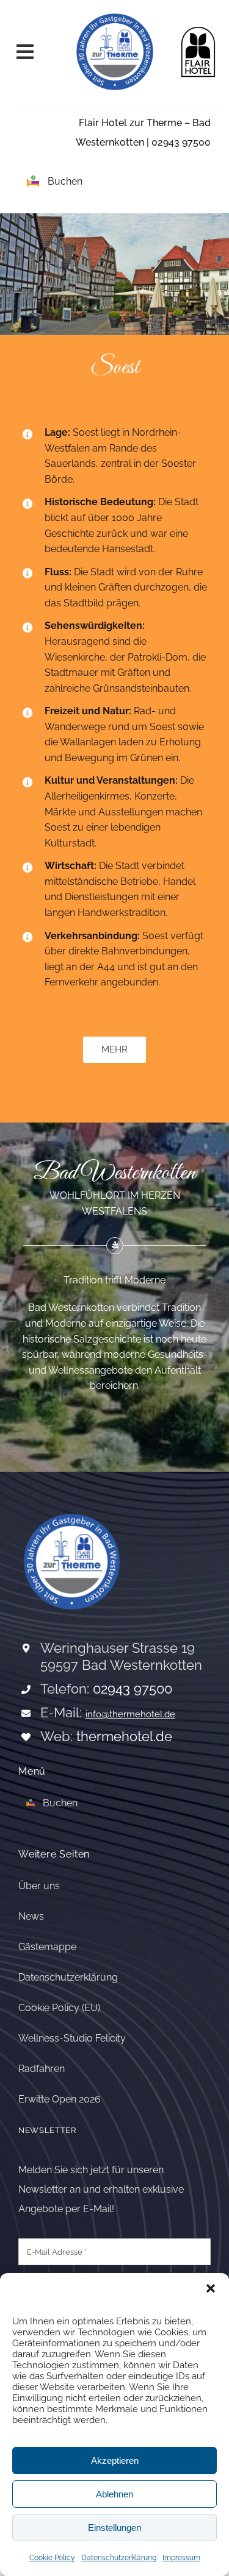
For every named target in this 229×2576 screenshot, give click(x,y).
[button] (211, 2288)
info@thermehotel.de (130, 1714)
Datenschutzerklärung (119, 2558)
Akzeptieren (115, 2461)
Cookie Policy (52, 2558)
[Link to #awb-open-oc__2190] (34, 52)
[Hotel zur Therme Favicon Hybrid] (115, 14)
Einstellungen (114, 2528)
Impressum (181, 2558)
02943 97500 (181, 142)
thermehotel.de (124, 1736)
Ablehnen (114, 2494)
